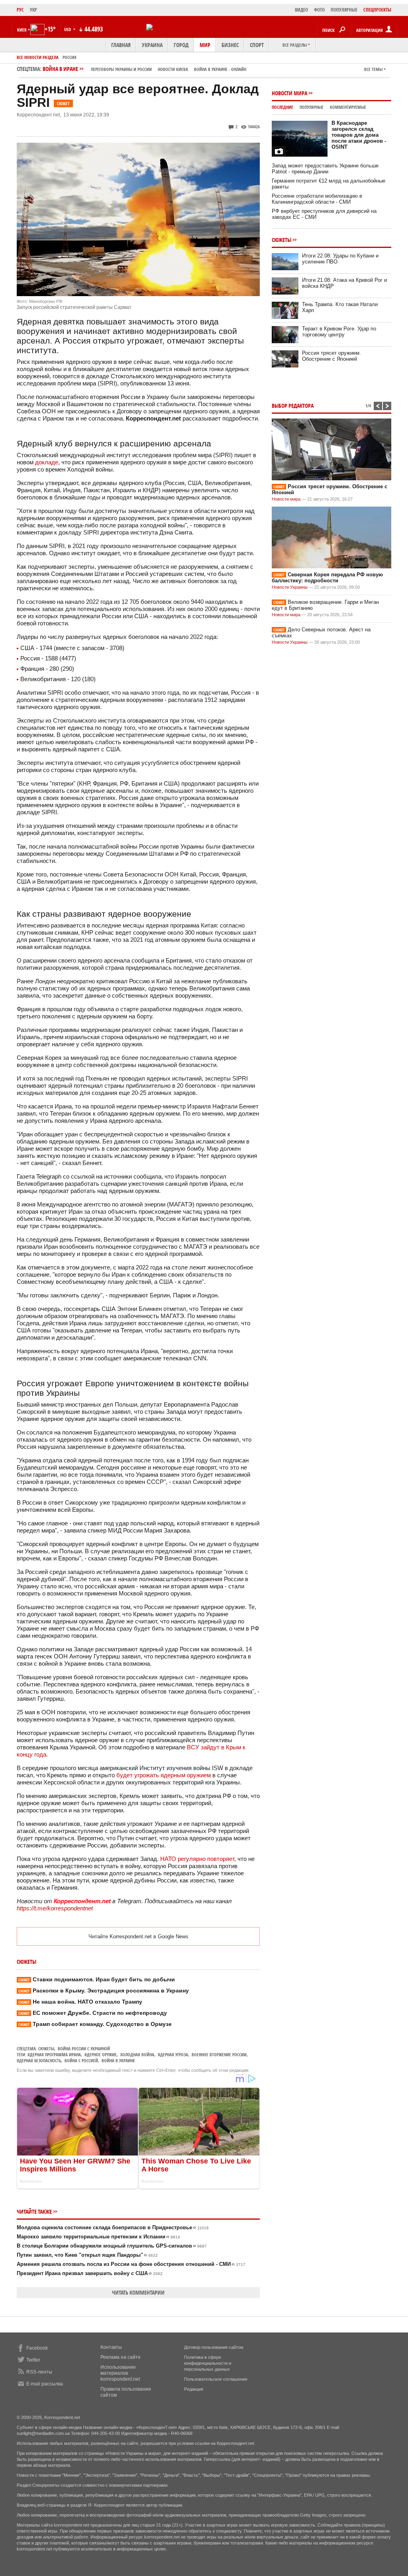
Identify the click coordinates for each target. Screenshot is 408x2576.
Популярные (312, 107)
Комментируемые (348, 107)
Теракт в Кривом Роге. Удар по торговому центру (339, 332)
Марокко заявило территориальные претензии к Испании (98, 2237)
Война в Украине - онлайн (220, 69)
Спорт (257, 45)
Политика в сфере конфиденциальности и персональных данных (208, 2363)
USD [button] (68, 29)
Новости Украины (290, 587)
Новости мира (289, 93)
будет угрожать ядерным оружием (164, 1775)
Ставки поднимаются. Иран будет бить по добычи (97, 1979)
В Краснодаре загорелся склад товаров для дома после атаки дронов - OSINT (359, 135)
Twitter (33, 2360)
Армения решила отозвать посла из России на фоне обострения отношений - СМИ (131, 2264)
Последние (282, 107)
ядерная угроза (173, 2054)
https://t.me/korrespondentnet (55, 1908)
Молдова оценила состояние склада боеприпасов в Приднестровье (113, 2227)
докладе (47, 462)
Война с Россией (81, 2060)
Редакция (194, 2389)
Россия (70, 57)
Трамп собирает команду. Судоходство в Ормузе (95, 2024)
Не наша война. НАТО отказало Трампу (80, 2002)
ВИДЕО (301, 10)
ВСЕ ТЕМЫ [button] (373, 69)
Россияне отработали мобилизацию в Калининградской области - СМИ (317, 199)
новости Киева (173, 69)
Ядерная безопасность (39, 2060)
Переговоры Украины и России (121, 69)
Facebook (37, 2348)
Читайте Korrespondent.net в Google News (138, 1936)
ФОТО (319, 10)
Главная (121, 45)
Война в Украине (118, 2060)
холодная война (137, 2054)
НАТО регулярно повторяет (197, 1859)
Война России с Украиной (84, 2048)
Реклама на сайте (121, 2357)
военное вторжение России (219, 2054)
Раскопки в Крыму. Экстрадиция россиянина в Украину (104, 1990)
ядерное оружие (101, 2054)
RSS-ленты (39, 2372)
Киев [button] (22, 30)
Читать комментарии (138, 2292)
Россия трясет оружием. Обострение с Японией (331, 356)
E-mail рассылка (45, 2384)
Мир (205, 45)
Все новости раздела (38, 57)
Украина (152, 45)
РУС (20, 10)
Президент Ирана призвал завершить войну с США (90, 2273)
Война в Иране (144, 69)
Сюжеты (46, 2048)
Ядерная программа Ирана (54, 2054)
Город (181, 45)
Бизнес (230, 45)
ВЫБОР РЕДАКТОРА (293, 406)
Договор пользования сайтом (214, 2347)
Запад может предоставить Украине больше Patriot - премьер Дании (325, 169)
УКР (33, 10)
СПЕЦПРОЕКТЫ (377, 10)
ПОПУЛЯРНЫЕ (344, 10)
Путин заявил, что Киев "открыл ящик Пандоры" (87, 2255)
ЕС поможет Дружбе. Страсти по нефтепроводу (93, 2013)
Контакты (111, 2347)
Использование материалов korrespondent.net (120, 2373)
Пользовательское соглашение (216, 2379)
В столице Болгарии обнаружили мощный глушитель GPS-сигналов (112, 2246)
